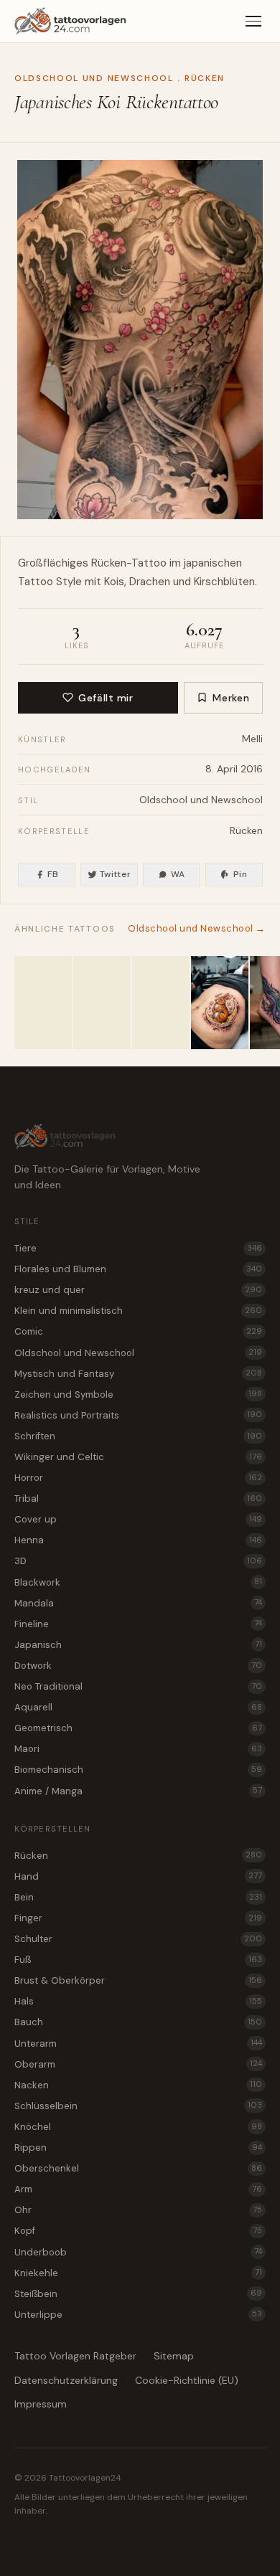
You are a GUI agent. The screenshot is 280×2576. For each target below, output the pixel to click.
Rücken (205, 78)
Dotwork (138, 1666)
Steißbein (138, 2294)
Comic (138, 1331)
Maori (138, 1749)
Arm (138, 2189)
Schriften (138, 1436)
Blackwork (138, 1582)
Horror (138, 1478)
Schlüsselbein (138, 2106)
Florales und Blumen (138, 1269)
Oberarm (138, 2064)
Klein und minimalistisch (138, 1311)
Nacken (138, 2085)
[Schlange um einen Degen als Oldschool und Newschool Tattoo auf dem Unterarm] (161, 1003)
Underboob (138, 2252)
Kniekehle (138, 2273)
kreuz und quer (138, 1290)
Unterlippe (138, 2315)
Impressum (41, 2404)
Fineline (138, 1624)
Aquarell (138, 1707)
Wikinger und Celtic (138, 1457)
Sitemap (174, 2356)
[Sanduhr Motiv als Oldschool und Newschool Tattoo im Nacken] (102, 1003)
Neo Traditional (138, 1686)
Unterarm (138, 2044)
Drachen (150, 582)
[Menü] (253, 22)
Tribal (138, 1498)
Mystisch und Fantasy (138, 1374)
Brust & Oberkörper (138, 1980)
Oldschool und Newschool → (197, 928)
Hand (138, 1876)
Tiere (138, 1248)
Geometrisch (138, 1728)
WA (178, 874)
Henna (138, 1540)
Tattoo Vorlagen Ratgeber (75, 2356)
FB (53, 874)
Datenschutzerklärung (66, 2380)
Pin (240, 874)
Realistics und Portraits (138, 1415)
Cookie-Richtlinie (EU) (187, 2380)
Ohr (138, 2210)
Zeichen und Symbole (138, 1394)
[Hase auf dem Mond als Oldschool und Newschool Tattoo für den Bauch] (220, 1003)
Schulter (138, 1939)
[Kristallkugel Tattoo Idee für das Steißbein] (43, 1003)
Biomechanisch (138, 1770)
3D (138, 1561)
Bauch (138, 2022)
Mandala (138, 1603)
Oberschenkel (138, 2168)
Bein (138, 1897)
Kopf (138, 2231)
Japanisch (138, 1645)
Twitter (116, 874)
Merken (231, 698)
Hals (138, 2001)
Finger (138, 1918)
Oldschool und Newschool (94, 78)
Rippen (138, 2148)
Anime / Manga (138, 1791)
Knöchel (138, 2127)
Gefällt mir (106, 698)
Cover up (138, 1519)
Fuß (138, 1960)
